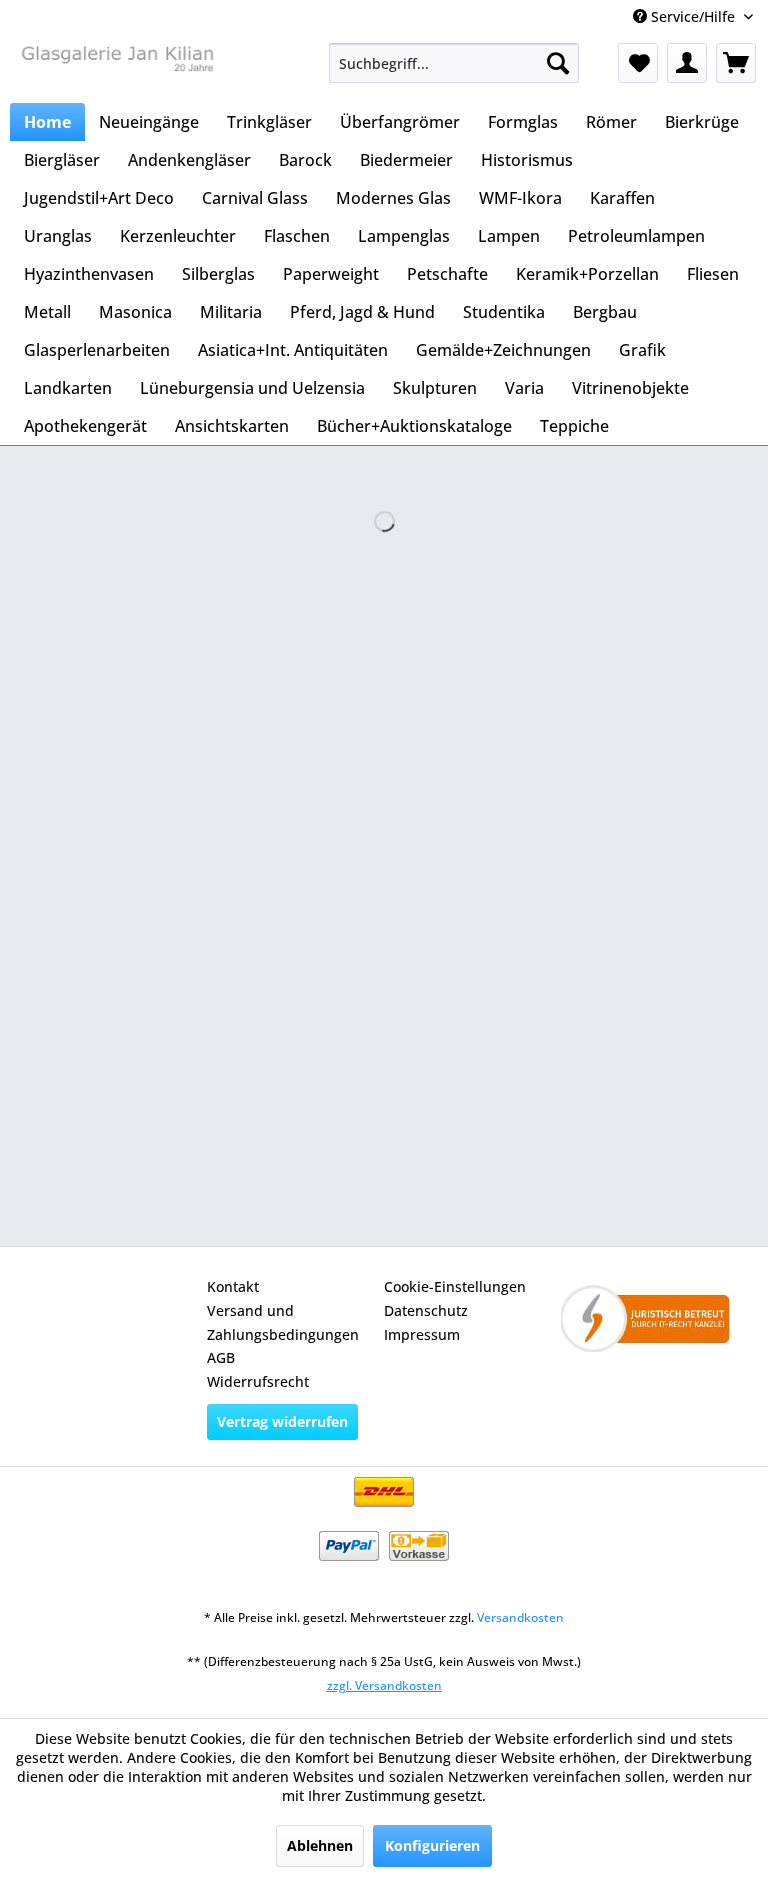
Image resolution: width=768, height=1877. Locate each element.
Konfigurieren (432, 1845)
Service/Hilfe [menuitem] (693, 16)
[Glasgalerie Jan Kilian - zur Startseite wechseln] (116, 68)
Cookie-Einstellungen (455, 1286)
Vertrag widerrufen (282, 1421)
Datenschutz (426, 1310)
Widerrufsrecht (258, 1381)
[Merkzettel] (638, 63)
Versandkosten (520, 1617)
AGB (221, 1357)
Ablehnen (320, 1845)
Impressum (422, 1334)
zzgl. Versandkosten (384, 1685)
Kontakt (233, 1286)
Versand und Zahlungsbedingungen (283, 1322)
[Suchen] (558, 63)
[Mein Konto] (687, 63)
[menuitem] (454, 63)
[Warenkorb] (736, 63)
